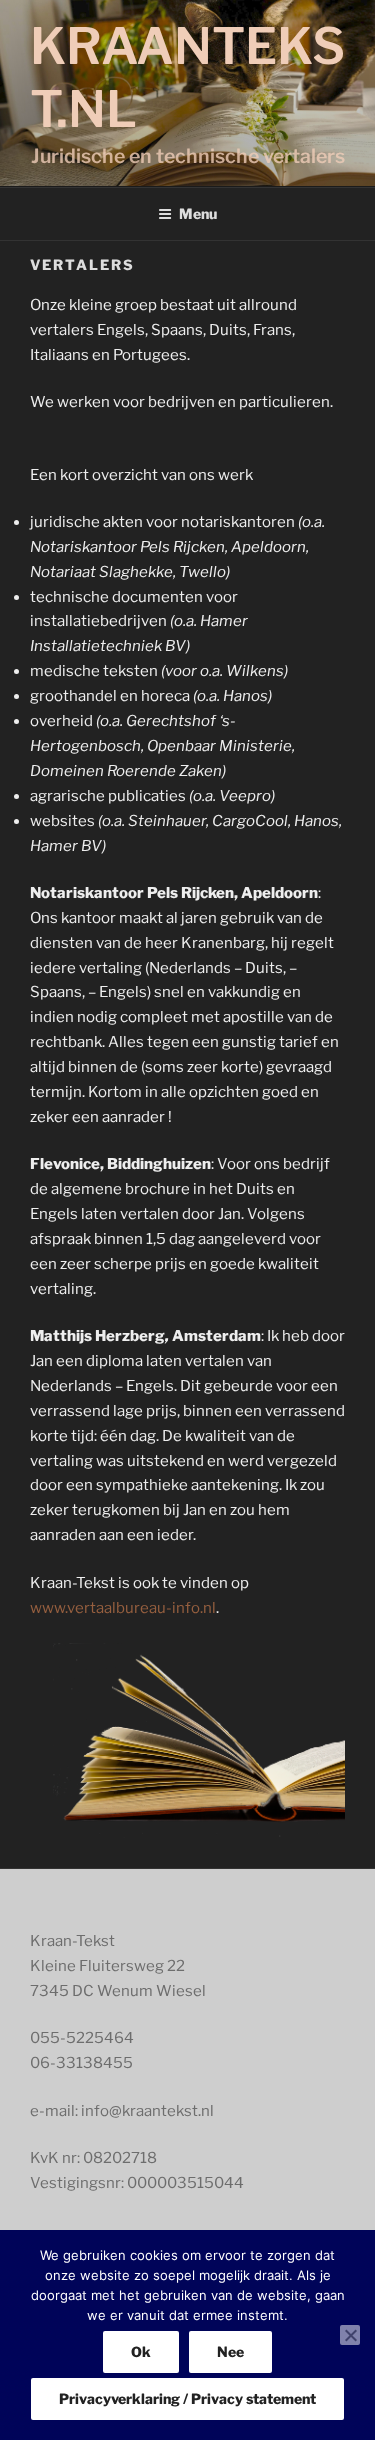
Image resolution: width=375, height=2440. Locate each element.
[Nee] (350, 2335)
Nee (230, 2351)
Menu (198, 213)
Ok (141, 2351)
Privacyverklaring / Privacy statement (187, 2398)
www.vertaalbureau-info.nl (123, 1608)
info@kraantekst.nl (147, 2111)
